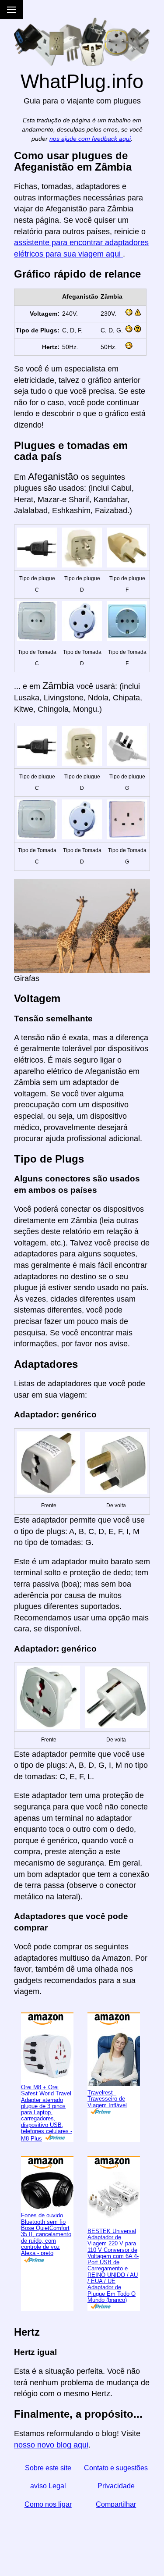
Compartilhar (116, 2504)
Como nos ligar (48, 2504)
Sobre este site (48, 2468)
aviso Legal (48, 2486)
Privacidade (116, 2486)
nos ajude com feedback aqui (90, 139)
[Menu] (11, 10)
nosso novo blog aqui (51, 2445)
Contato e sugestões (116, 2468)
